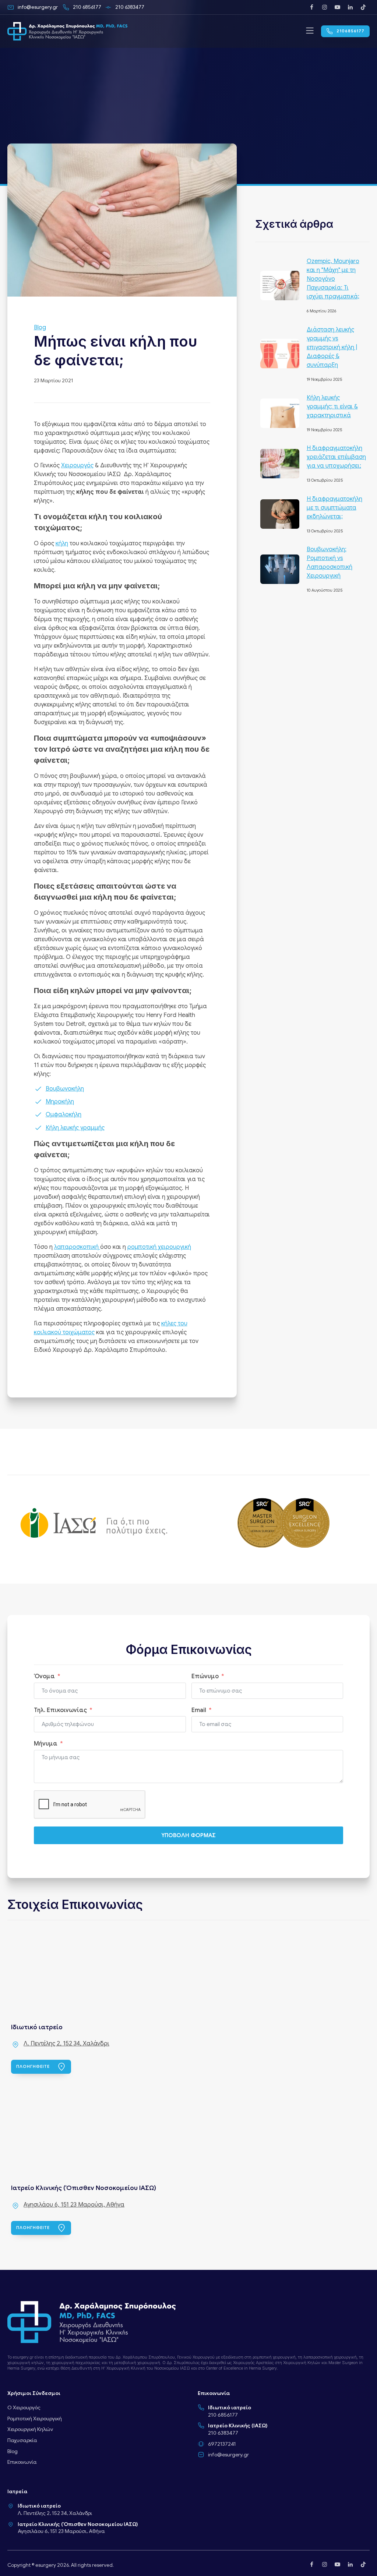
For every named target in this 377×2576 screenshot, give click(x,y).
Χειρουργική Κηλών (30, 2429)
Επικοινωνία (22, 2462)
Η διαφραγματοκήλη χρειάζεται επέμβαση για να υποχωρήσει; (336, 457)
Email (199, 1710)
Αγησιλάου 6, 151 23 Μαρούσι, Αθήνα (74, 2205)
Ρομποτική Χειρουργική (35, 2419)
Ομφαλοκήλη (64, 1115)
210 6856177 (223, 2415)
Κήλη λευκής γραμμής (75, 1128)
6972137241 (222, 2444)
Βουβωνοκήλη (65, 1089)
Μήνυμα (46, 1744)
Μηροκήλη (60, 1102)
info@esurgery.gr (228, 2455)
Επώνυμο (205, 1676)
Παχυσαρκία (22, 2440)
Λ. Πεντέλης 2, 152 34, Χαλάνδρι (66, 2044)
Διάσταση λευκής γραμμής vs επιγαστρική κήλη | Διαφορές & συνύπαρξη (332, 347)
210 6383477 (223, 2433)
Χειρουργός (77, 465)
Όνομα (44, 1676)
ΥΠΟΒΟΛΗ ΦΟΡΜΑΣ (188, 1835)
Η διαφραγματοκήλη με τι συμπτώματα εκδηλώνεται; (334, 508)
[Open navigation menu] (310, 31)
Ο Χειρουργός (24, 2407)
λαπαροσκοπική (77, 1247)
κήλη (62, 543)
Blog (40, 327)
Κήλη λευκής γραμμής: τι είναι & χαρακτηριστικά (332, 407)
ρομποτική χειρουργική (159, 1247)
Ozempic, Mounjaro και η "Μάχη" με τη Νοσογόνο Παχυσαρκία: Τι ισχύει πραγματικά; (333, 279)
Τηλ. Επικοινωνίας (60, 1710)
